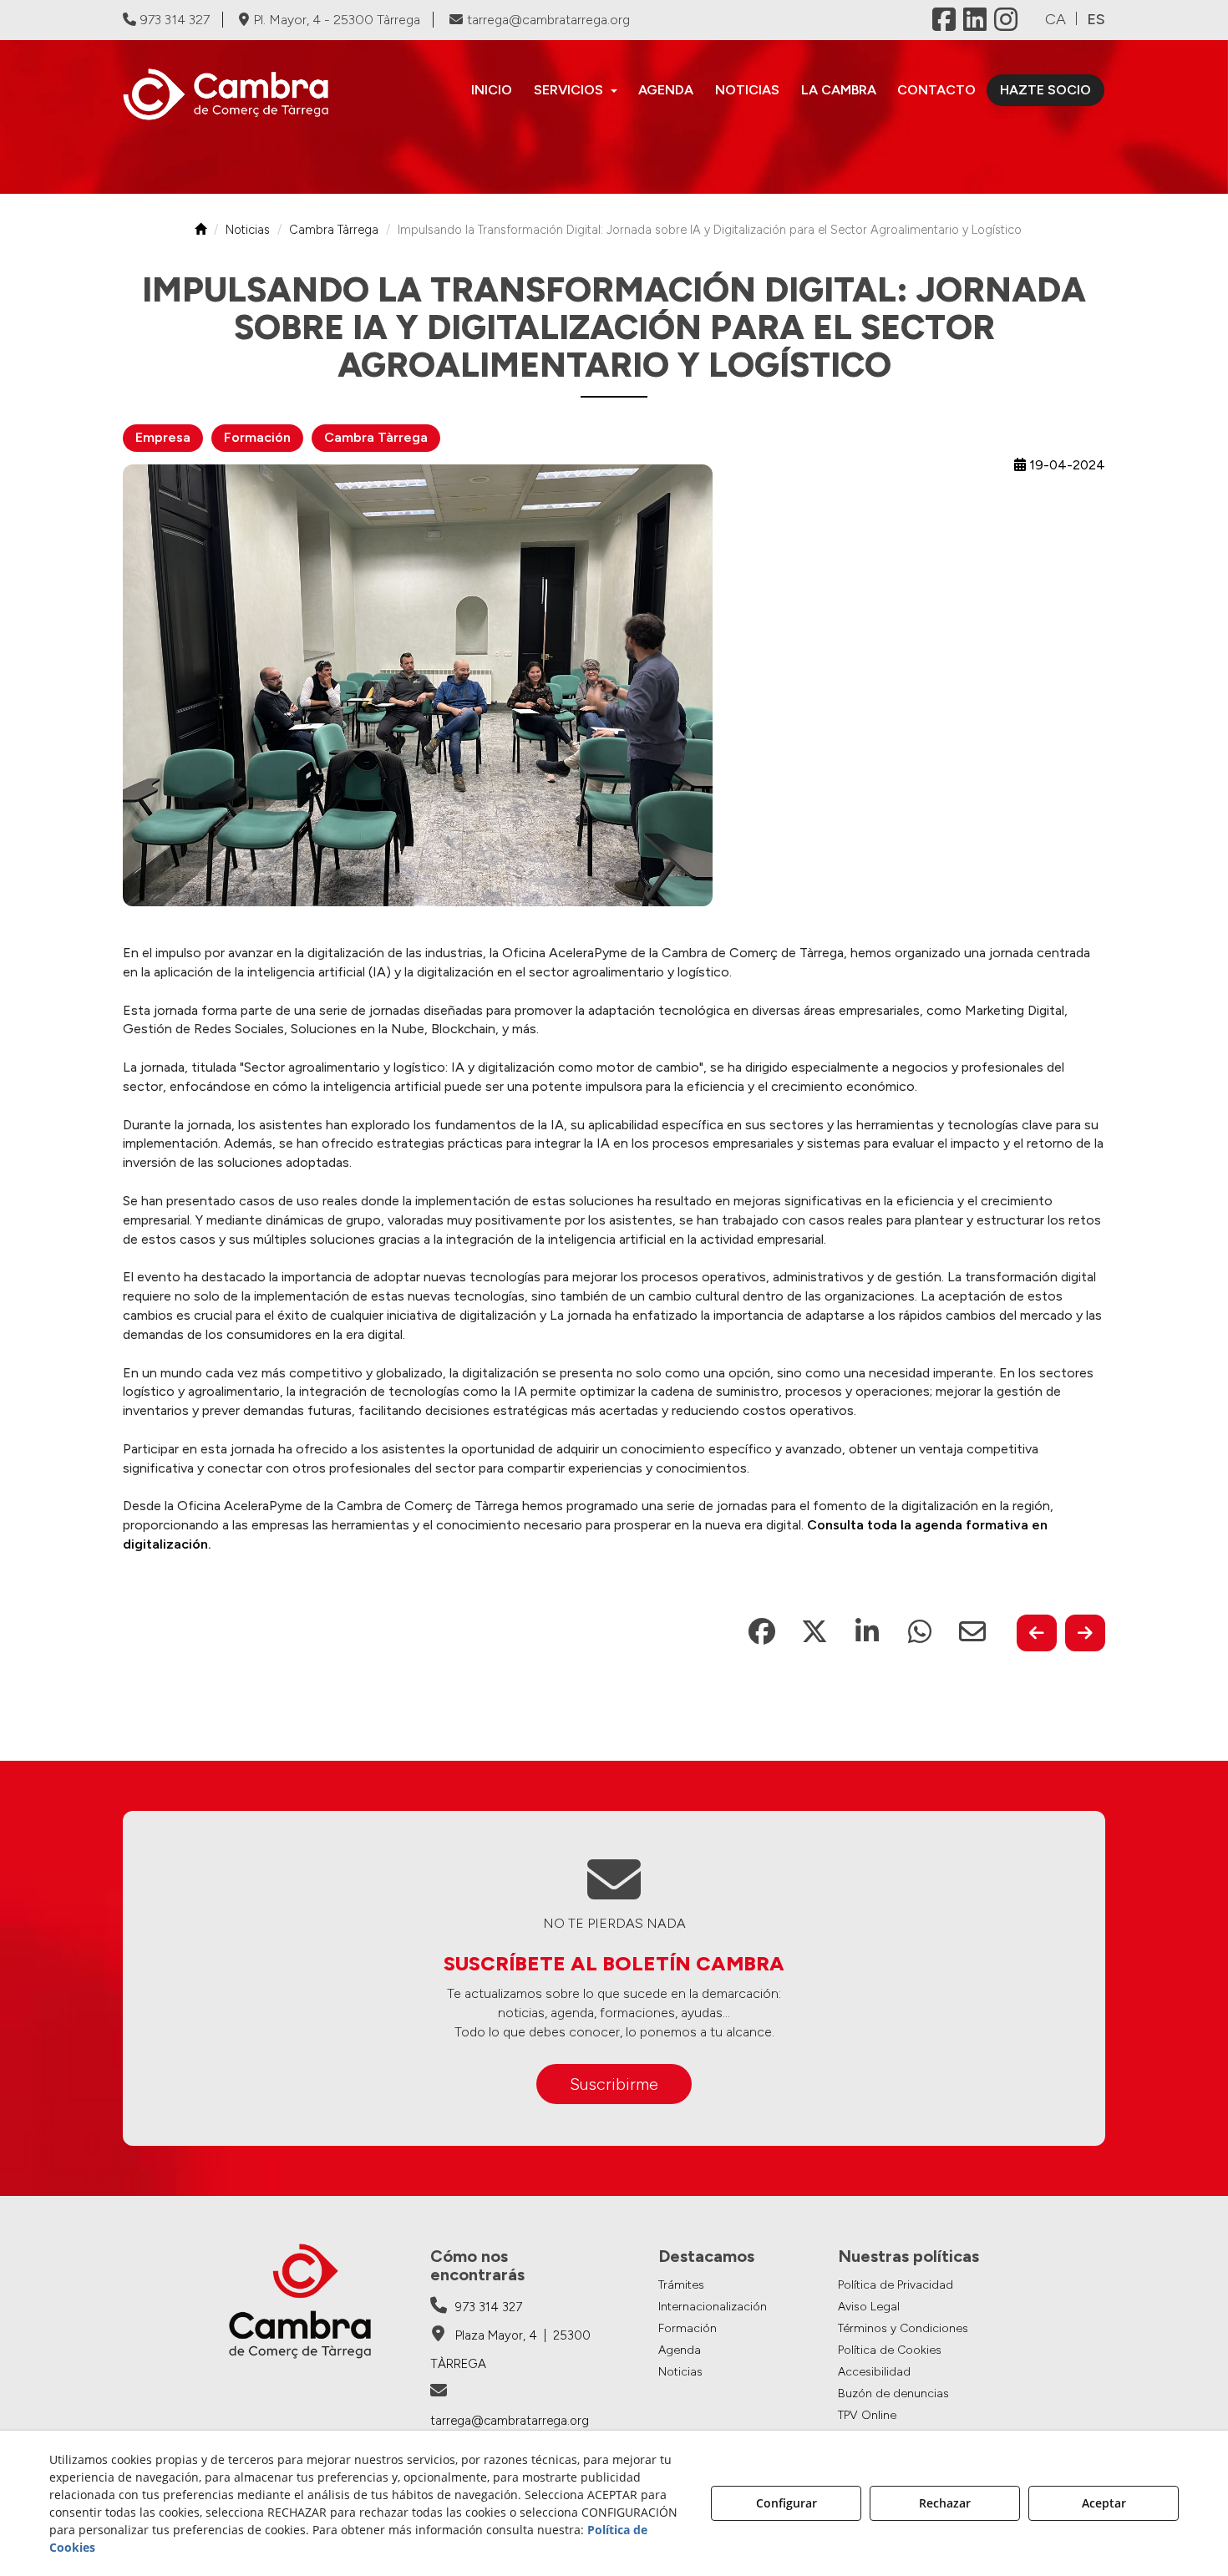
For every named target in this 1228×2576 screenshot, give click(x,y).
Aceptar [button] (1104, 2503)
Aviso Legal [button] (869, 2307)
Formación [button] (257, 437)
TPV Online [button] (867, 2415)
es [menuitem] (1096, 19)
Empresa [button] (163, 437)
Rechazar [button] (945, 2503)
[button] (236, 94)
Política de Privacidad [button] (896, 2285)
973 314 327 (175, 20)
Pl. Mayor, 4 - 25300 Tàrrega (337, 20)
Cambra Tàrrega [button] (376, 437)
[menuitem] (492, 90)
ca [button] (1055, 19)
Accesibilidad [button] (874, 2372)
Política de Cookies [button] (890, 2350)
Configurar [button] (787, 2503)
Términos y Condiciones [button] (903, 2328)
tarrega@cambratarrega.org (548, 20)
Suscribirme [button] (614, 2084)
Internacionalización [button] (713, 2307)
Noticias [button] (680, 2372)
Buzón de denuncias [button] (893, 2393)
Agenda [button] (680, 2350)
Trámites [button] (681, 2285)
